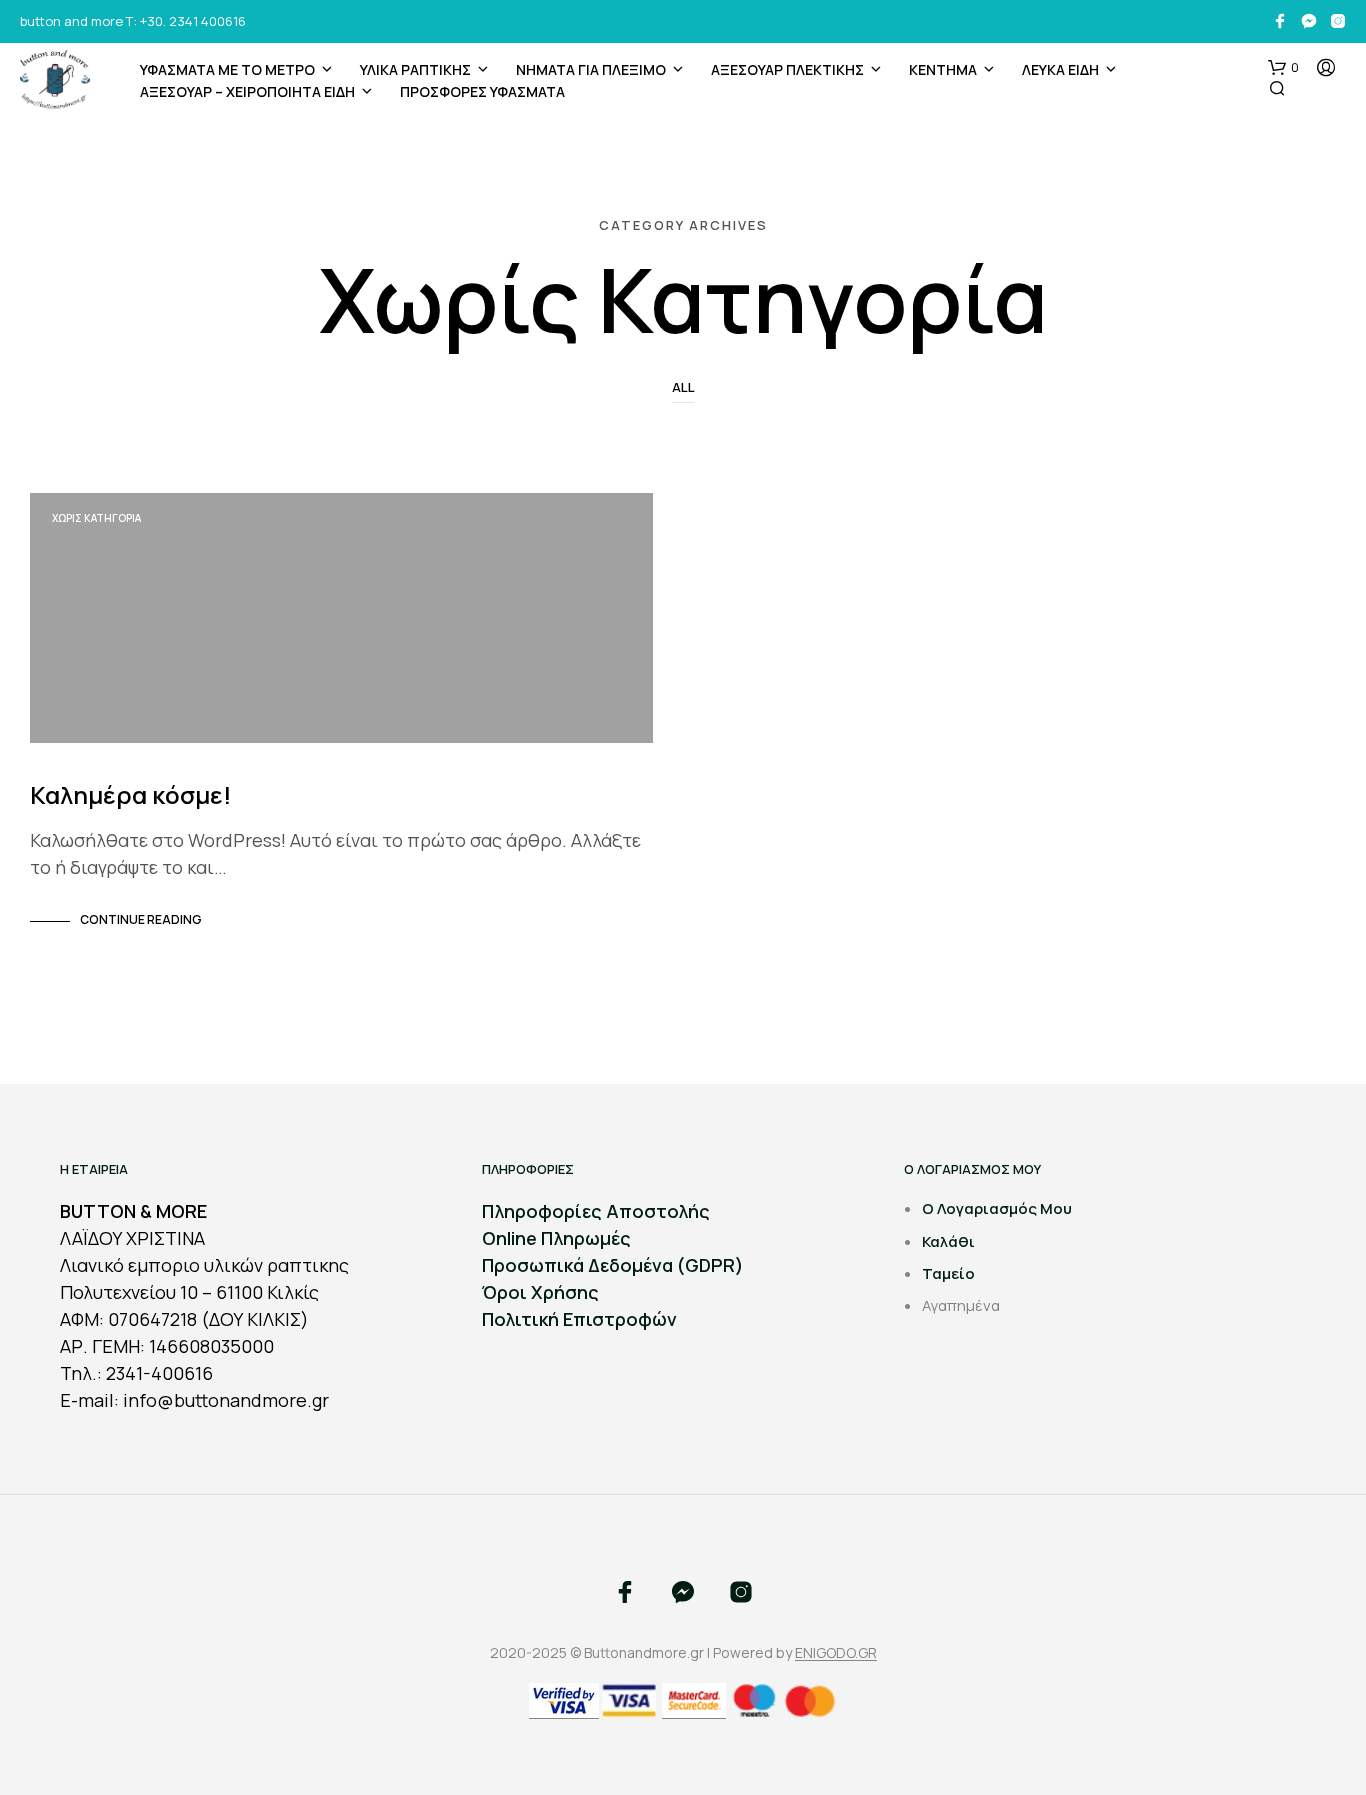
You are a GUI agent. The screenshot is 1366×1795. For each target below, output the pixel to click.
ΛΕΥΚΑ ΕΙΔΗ (1060, 69)
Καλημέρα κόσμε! (131, 794)
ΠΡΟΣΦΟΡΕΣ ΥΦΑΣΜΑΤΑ (482, 91)
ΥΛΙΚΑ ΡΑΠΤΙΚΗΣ (415, 69)
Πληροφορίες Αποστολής (596, 1211)
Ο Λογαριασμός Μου (997, 1208)
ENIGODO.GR (836, 1653)
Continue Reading (141, 919)
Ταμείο (948, 1273)
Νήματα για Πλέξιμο (591, 69)
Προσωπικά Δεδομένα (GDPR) (613, 1265)
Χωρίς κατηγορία (96, 518)
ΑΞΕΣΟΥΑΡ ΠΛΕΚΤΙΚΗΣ (787, 69)
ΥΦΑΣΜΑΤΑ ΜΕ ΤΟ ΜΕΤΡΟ (227, 69)
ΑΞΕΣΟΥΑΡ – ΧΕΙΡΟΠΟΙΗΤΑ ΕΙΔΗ (247, 91)
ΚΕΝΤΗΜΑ (943, 69)
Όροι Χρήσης (540, 1292)
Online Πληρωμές (556, 1238)
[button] (1283, 68)
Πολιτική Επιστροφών (579, 1319)
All (683, 387)
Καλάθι (948, 1241)
